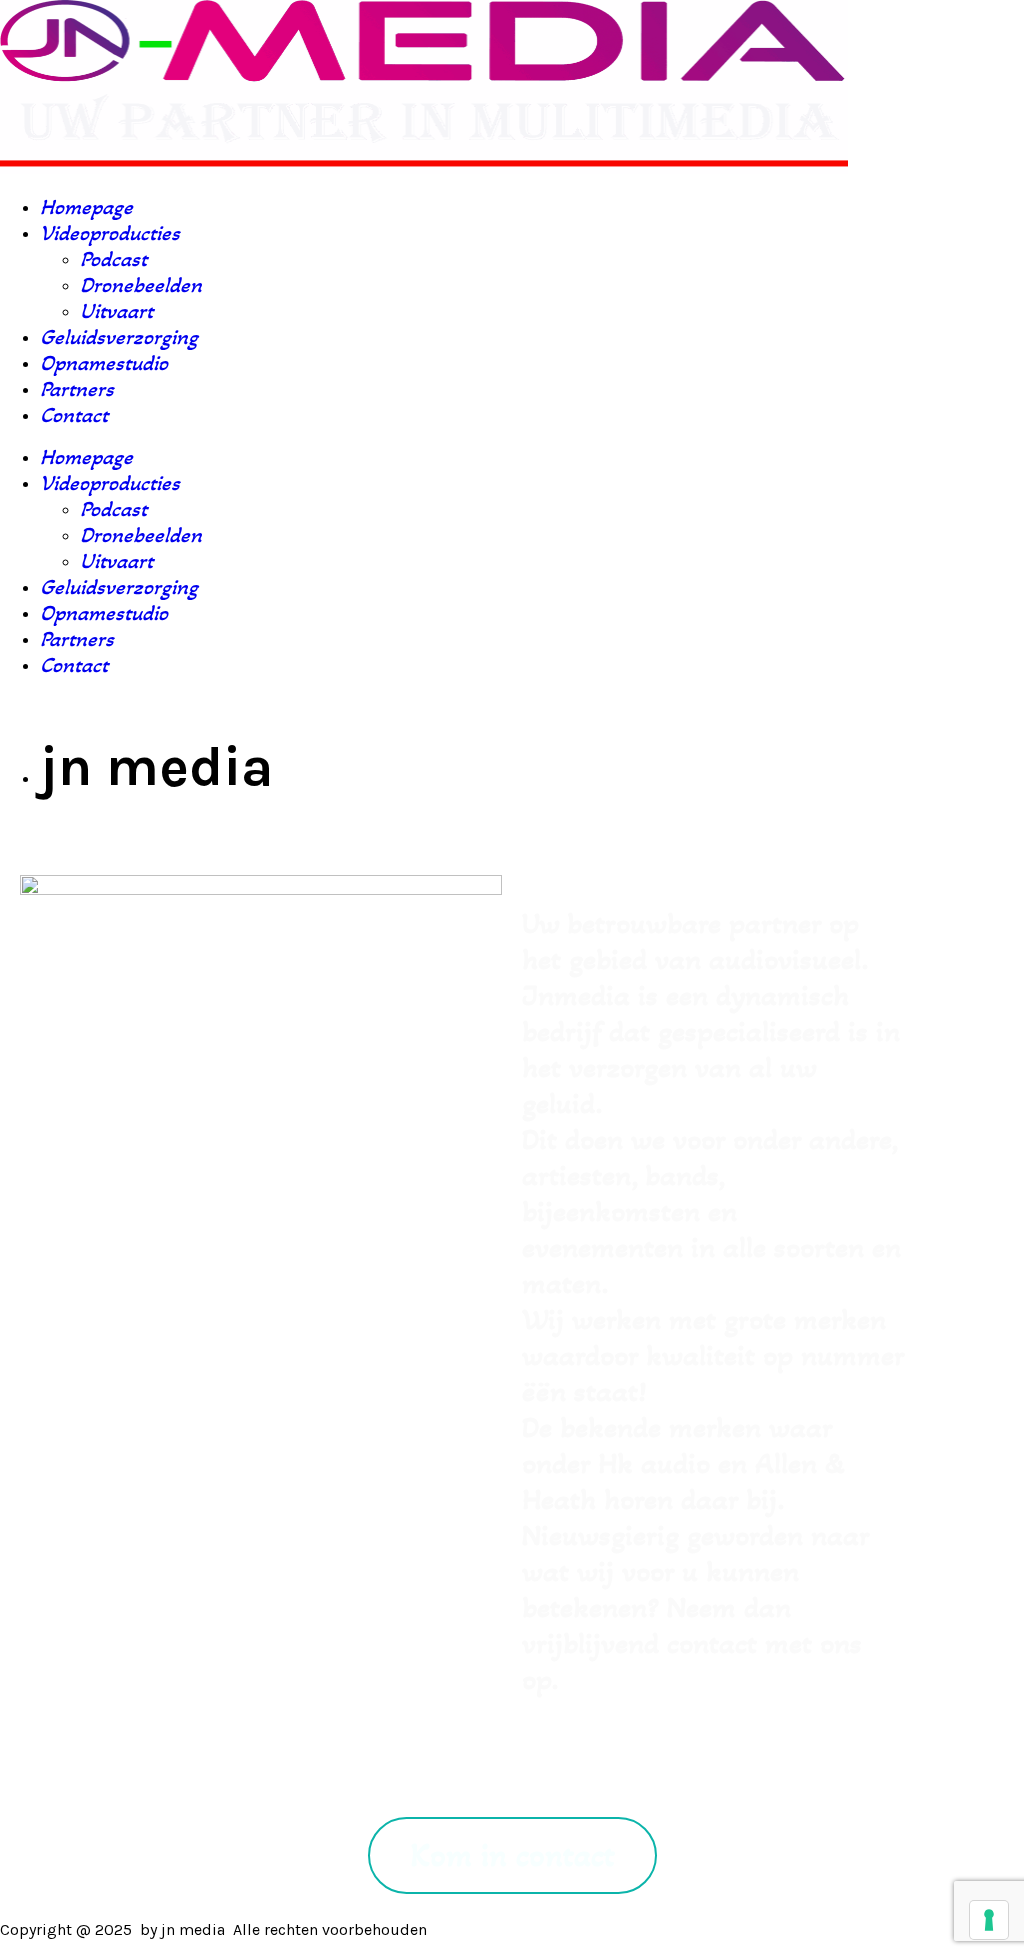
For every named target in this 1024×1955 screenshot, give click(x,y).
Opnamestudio (104, 363)
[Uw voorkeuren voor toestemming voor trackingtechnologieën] (989, 1920)
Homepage (86, 207)
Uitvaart (116, 311)
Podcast (113, 259)
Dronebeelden (141, 285)
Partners (77, 389)
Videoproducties (110, 233)
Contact (74, 415)
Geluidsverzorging (119, 337)
